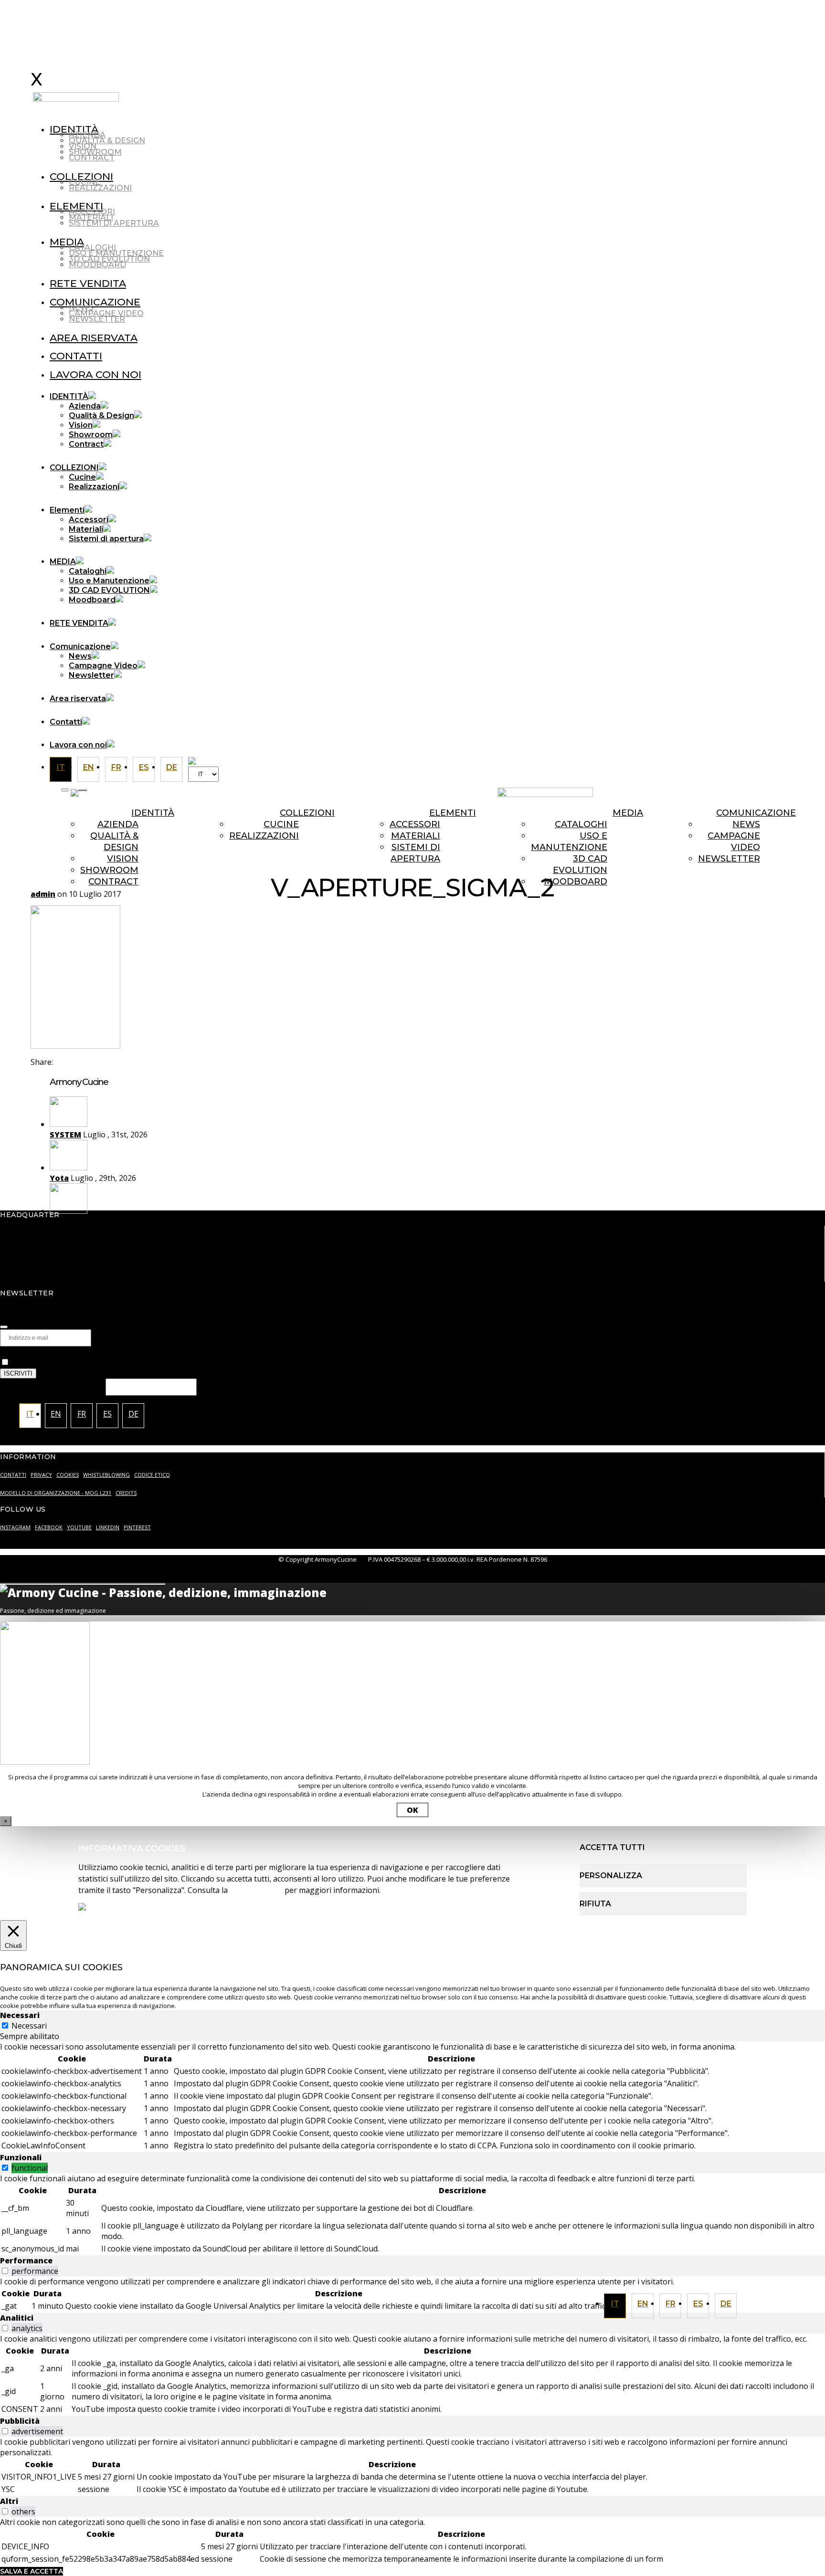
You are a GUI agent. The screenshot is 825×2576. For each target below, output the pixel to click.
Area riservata (94, 338)
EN (643, 2304)
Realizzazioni (100, 188)
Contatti (76, 356)
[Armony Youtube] (575, 774)
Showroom (95, 152)
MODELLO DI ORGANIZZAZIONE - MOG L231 (56, 1493)
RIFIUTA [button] (595, 1904)
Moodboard (97, 265)
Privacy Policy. (302, 1362)
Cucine (85, 182)
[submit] (4, 1327)
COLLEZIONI (81, 176)
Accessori (92, 212)
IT (615, 2304)
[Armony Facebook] (537, 774)
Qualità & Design (107, 141)
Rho (57, 1221)
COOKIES (68, 1475)
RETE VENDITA (88, 283)
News (81, 308)
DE (726, 2304)
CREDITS (126, 1493)
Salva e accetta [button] (32, 2571)
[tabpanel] (412, 2097)
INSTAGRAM (15, 1527)
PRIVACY (41, 1475)
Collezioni (307, 813)
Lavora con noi (95, 374)
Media (628, 813)
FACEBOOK (49, 1527)
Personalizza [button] (611, 1876)
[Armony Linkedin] (556, 774)
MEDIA (67, 242)
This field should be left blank (53, 1386)
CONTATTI (13, 1475)
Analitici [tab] (17, 2318)
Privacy (15, 1352)
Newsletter (97, 319)
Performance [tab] (26, 2261)
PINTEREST (137, 1527)
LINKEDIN (108, 1527)
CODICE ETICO (152, 1475)
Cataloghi (92, 247)
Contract (92, 158)
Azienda (87, 135)
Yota (59, 1178)
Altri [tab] (9, 2501)
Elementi (76, 206)
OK (412, 1810)
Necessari (29, 2026)
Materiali (91, 217)
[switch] (5, 2168)
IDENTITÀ (74, 129)
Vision (83, 146)
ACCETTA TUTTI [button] (612, 1847)
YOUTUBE (79, 1527)
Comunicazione (95, 302)
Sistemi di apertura (114, 223)
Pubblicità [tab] (20, 2421)
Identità (153, 813)
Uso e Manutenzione (116, 253)
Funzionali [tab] (21, 2157)
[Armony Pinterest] (594, 774)
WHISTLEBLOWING (106, 1475)
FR (671, 2304)
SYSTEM (65, 1135)
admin (43, 894)
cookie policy (256, 1890)
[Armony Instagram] (518, 774)
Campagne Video (106, 313)
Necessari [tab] (20, 2015)
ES (698, 2304)
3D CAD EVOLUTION (109, 259)
